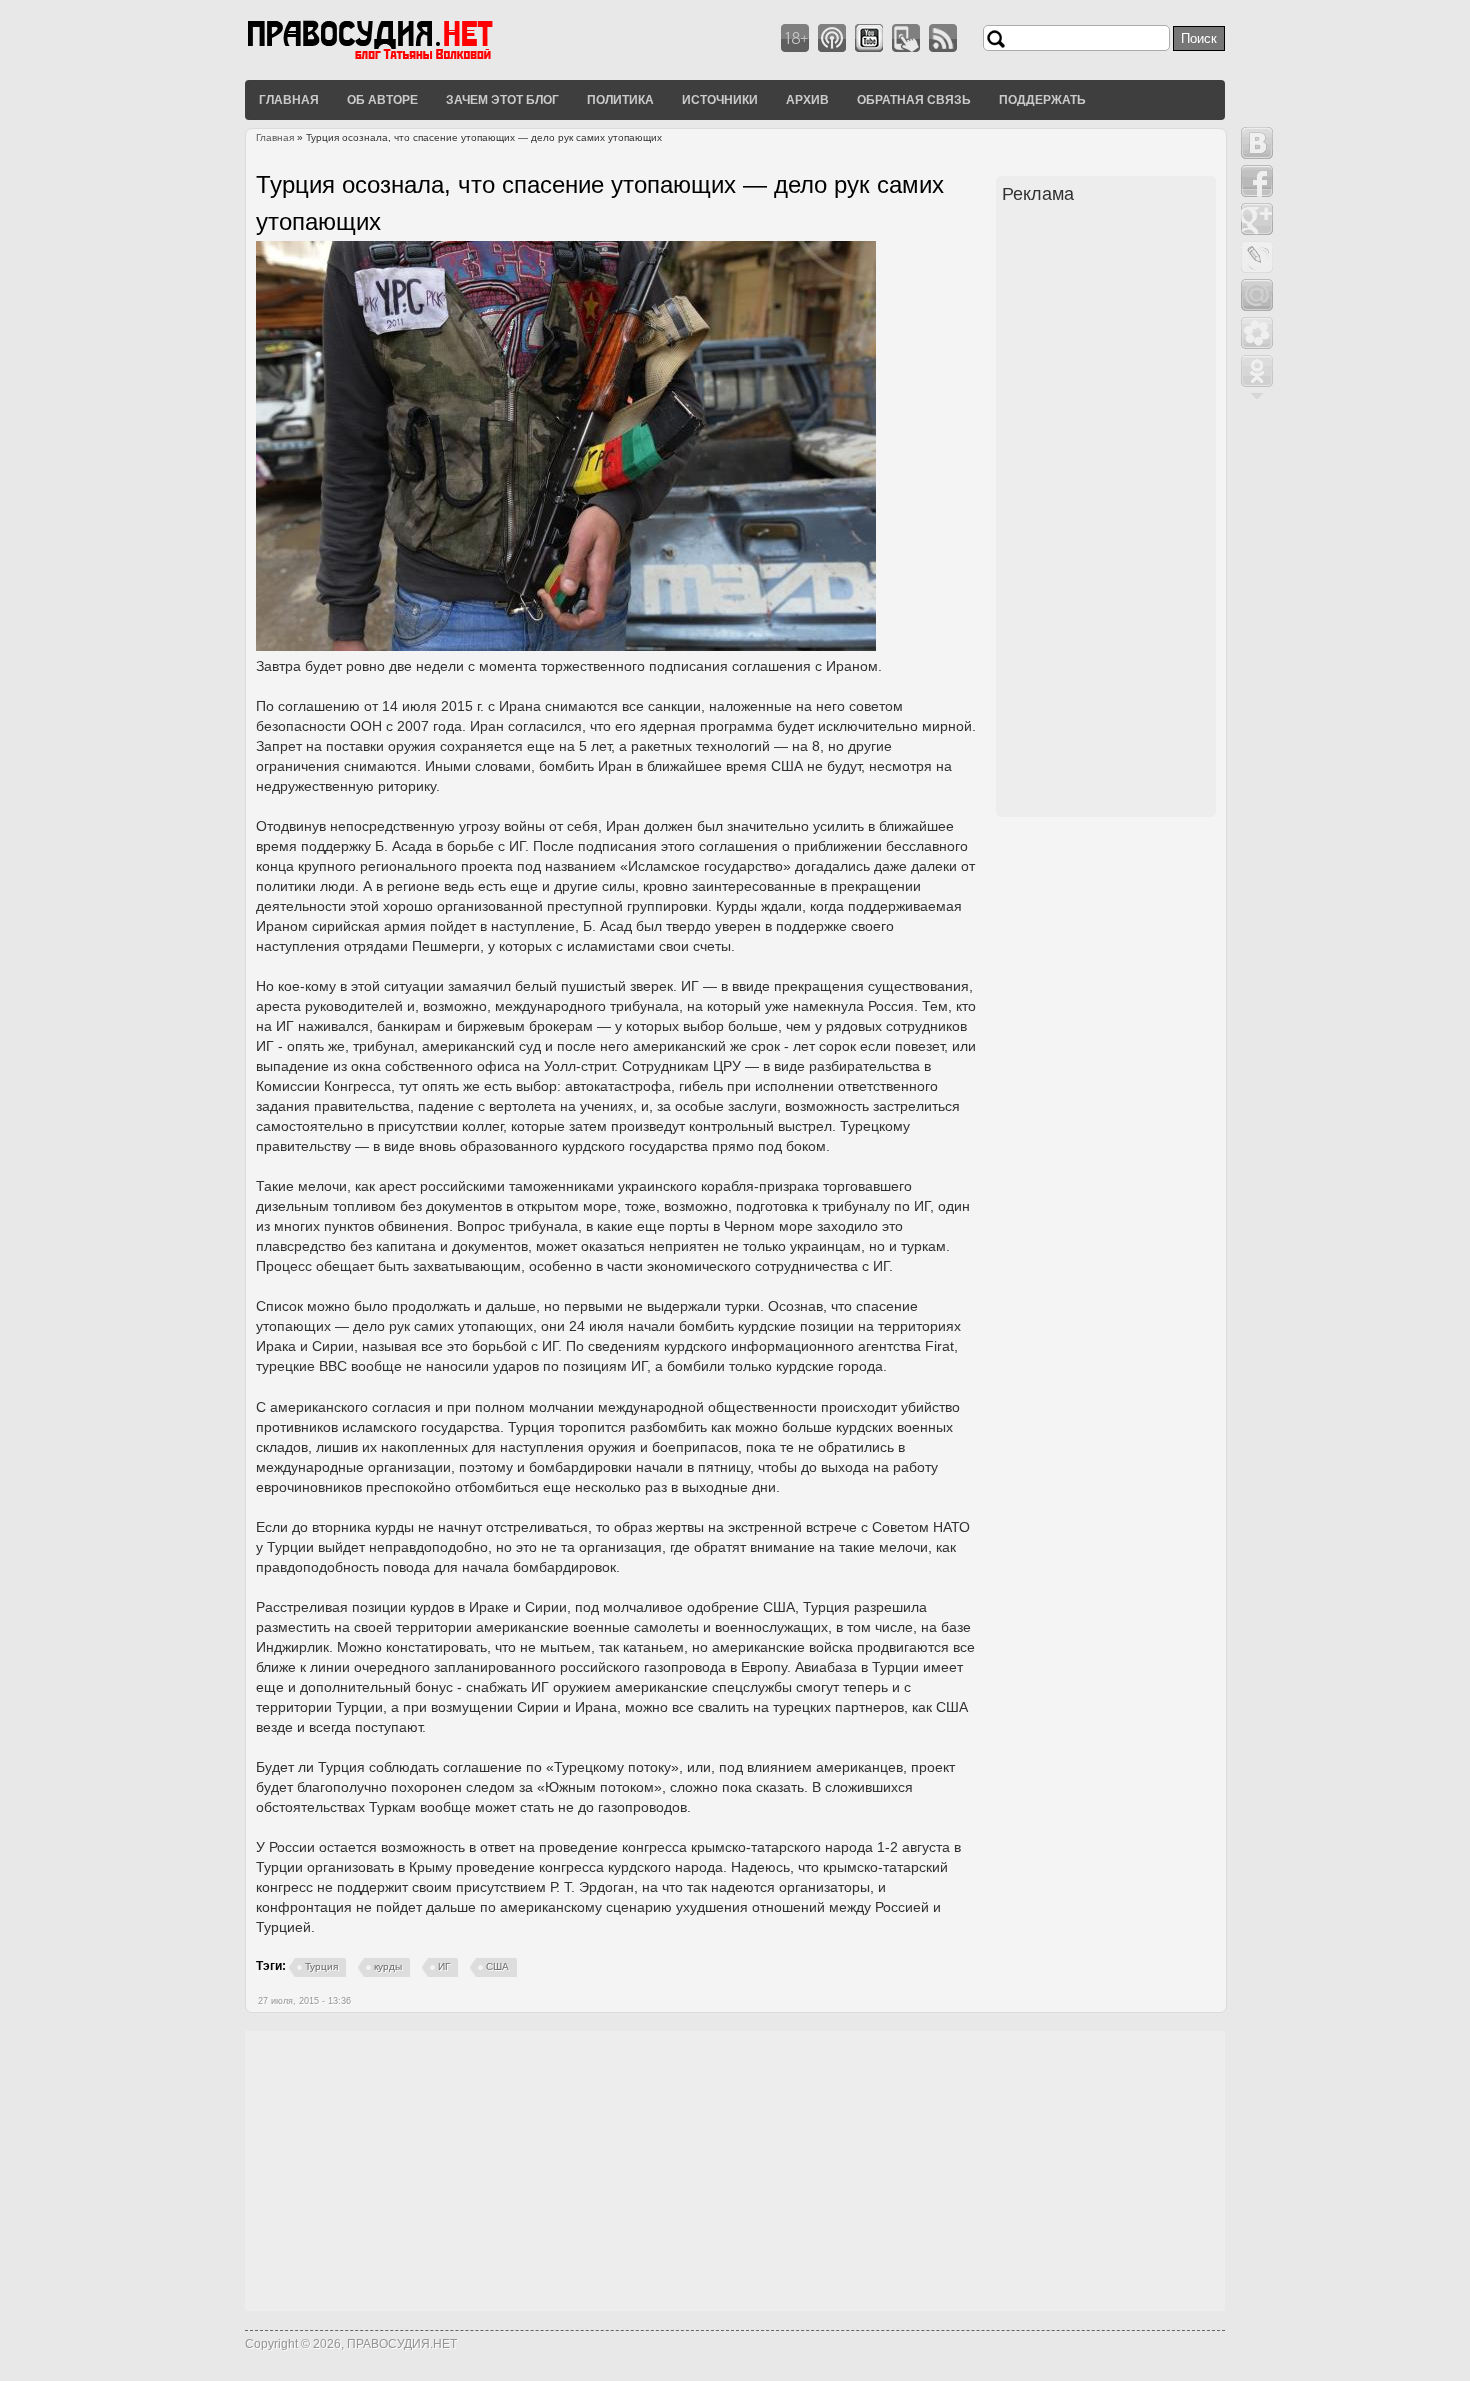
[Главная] (395, 59)
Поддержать (1042, 99)
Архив (807, 99)
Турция (321, 1966)
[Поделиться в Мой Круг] (1257, 333)
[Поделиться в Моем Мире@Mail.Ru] (1257, 295)
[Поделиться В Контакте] (1257, 143)
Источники (720, 99)
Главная (289, 99)
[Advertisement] (1109, 513)
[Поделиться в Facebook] (1257, 181)
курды (388, 1966)
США (497, 1966)
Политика (620, 99)
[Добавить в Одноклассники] (1257, 371)
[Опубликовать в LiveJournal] (1257, 257)
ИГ (444, 1966)
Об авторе (382, 99)
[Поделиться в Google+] (1257, 219)
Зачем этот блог (502, 99)
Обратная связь (914, 99)
